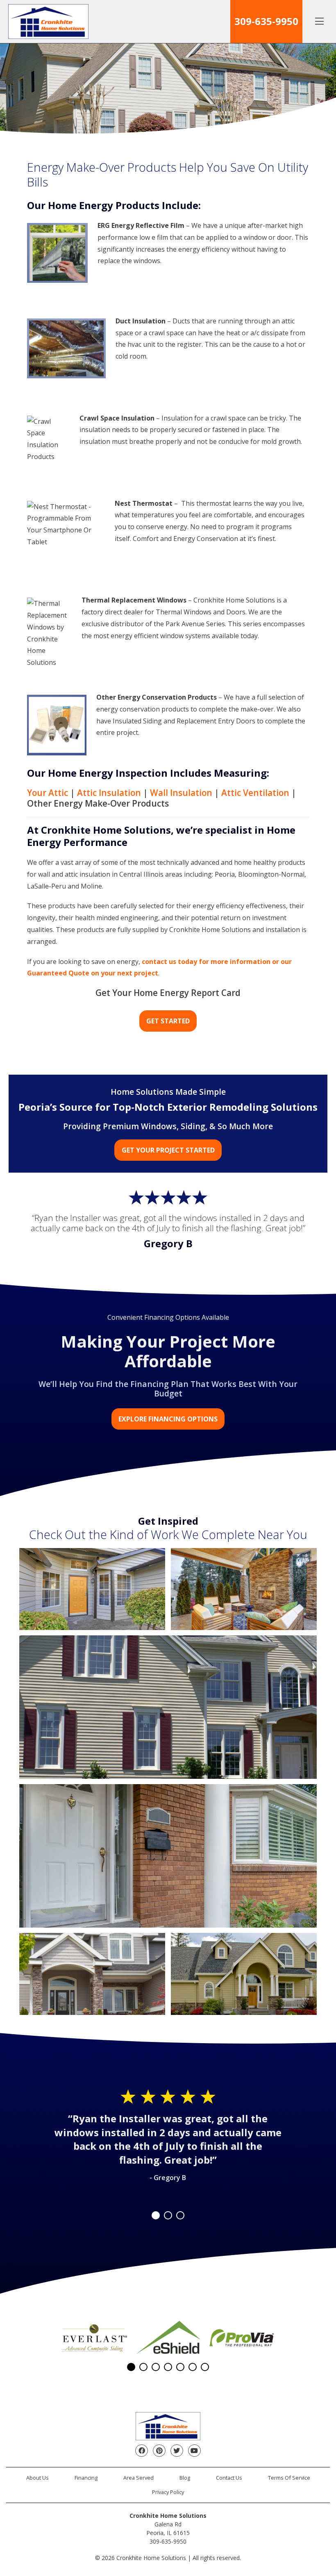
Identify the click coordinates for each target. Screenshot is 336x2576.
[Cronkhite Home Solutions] (48, 22)
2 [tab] (168, 2215)
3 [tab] (180, 2215)
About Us (37, 2478)
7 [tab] (205, 2367)
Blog (185, 2478)
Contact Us (229, 2478)
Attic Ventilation (255, 793)
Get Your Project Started (168, 1150)
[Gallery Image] (92, 1589)
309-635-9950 (266, 21)
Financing (86, 2478)
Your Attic (48, 793)
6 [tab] (193, 2367)
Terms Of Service (289, 2478)
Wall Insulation (181, 793)
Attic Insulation (109, 793)
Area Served (138, 2478)
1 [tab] (156, 2215)
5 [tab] (180, 2367)
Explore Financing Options (168, 1419)
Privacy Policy (168, 2492)
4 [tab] (168, 2367)
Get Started (168, 1021)
